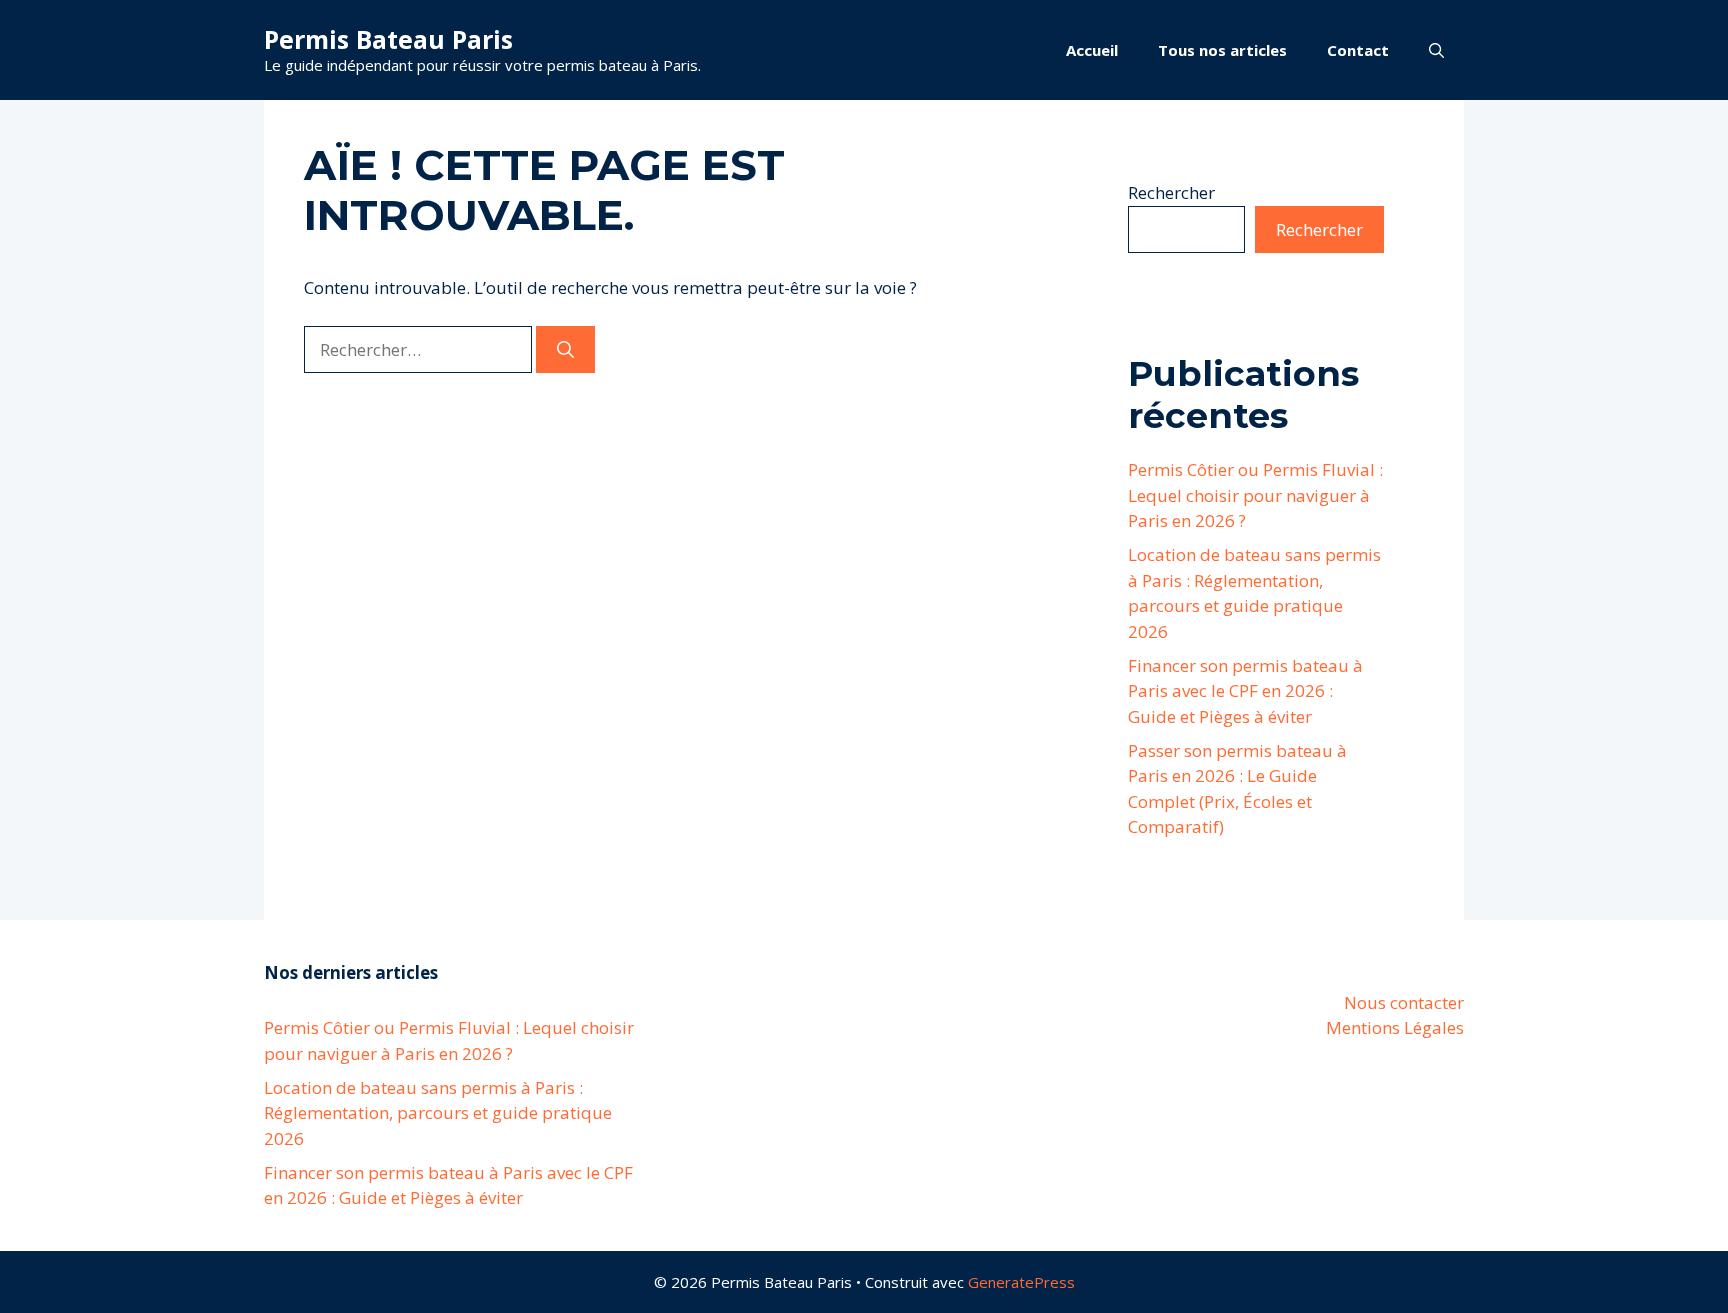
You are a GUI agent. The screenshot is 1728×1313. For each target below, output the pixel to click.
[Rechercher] (565, 350)
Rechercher (1171, 192)
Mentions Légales (1395, 1027)
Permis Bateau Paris (388, 39)
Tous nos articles (1222, 50)
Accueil (1092, 50)
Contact (1358, 50)
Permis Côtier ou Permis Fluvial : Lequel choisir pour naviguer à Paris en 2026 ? (1255, 495)
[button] (1436, 50)
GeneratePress (1021, 1282)
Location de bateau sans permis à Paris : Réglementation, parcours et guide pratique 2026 (438, 1113)
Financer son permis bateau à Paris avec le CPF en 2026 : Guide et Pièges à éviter (1245, 691)
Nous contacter (1404, 1002)
